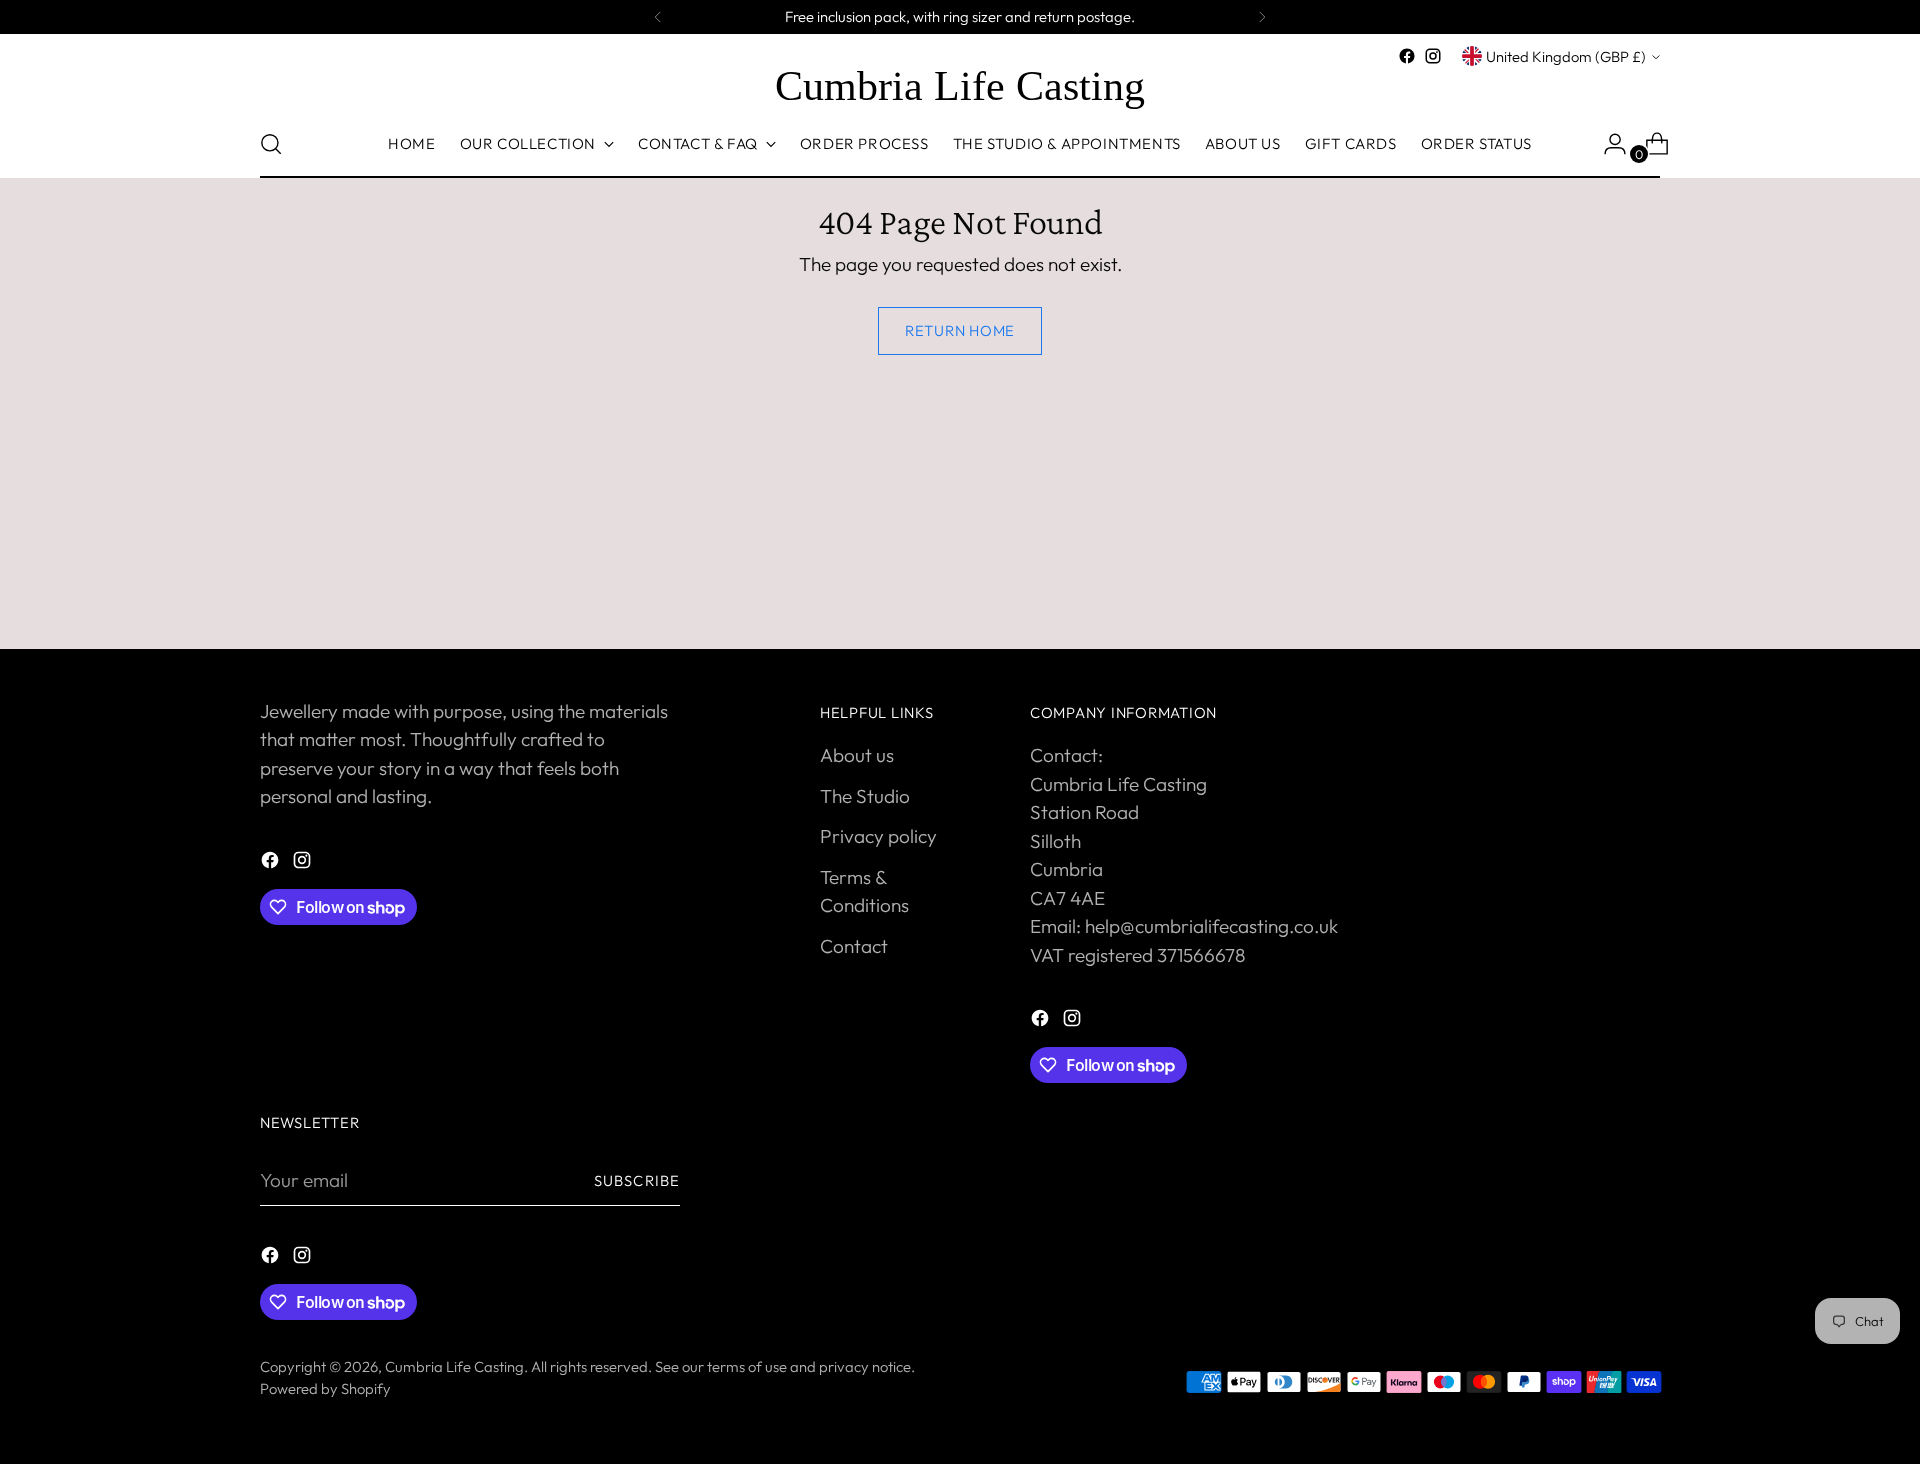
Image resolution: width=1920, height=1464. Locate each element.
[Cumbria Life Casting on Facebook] (1407, 56)
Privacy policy (878, 836)
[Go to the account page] (1607, 144)
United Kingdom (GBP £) (1566, 56)
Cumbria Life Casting (454, 1366)
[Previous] (658, 17)
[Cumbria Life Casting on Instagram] (1433, 56)
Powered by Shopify (325, 1388)
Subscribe (637, 1180)
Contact (854, 946)
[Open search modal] (271, 144)
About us (857, 755)
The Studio (865, 796)
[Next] (1262, 17)
